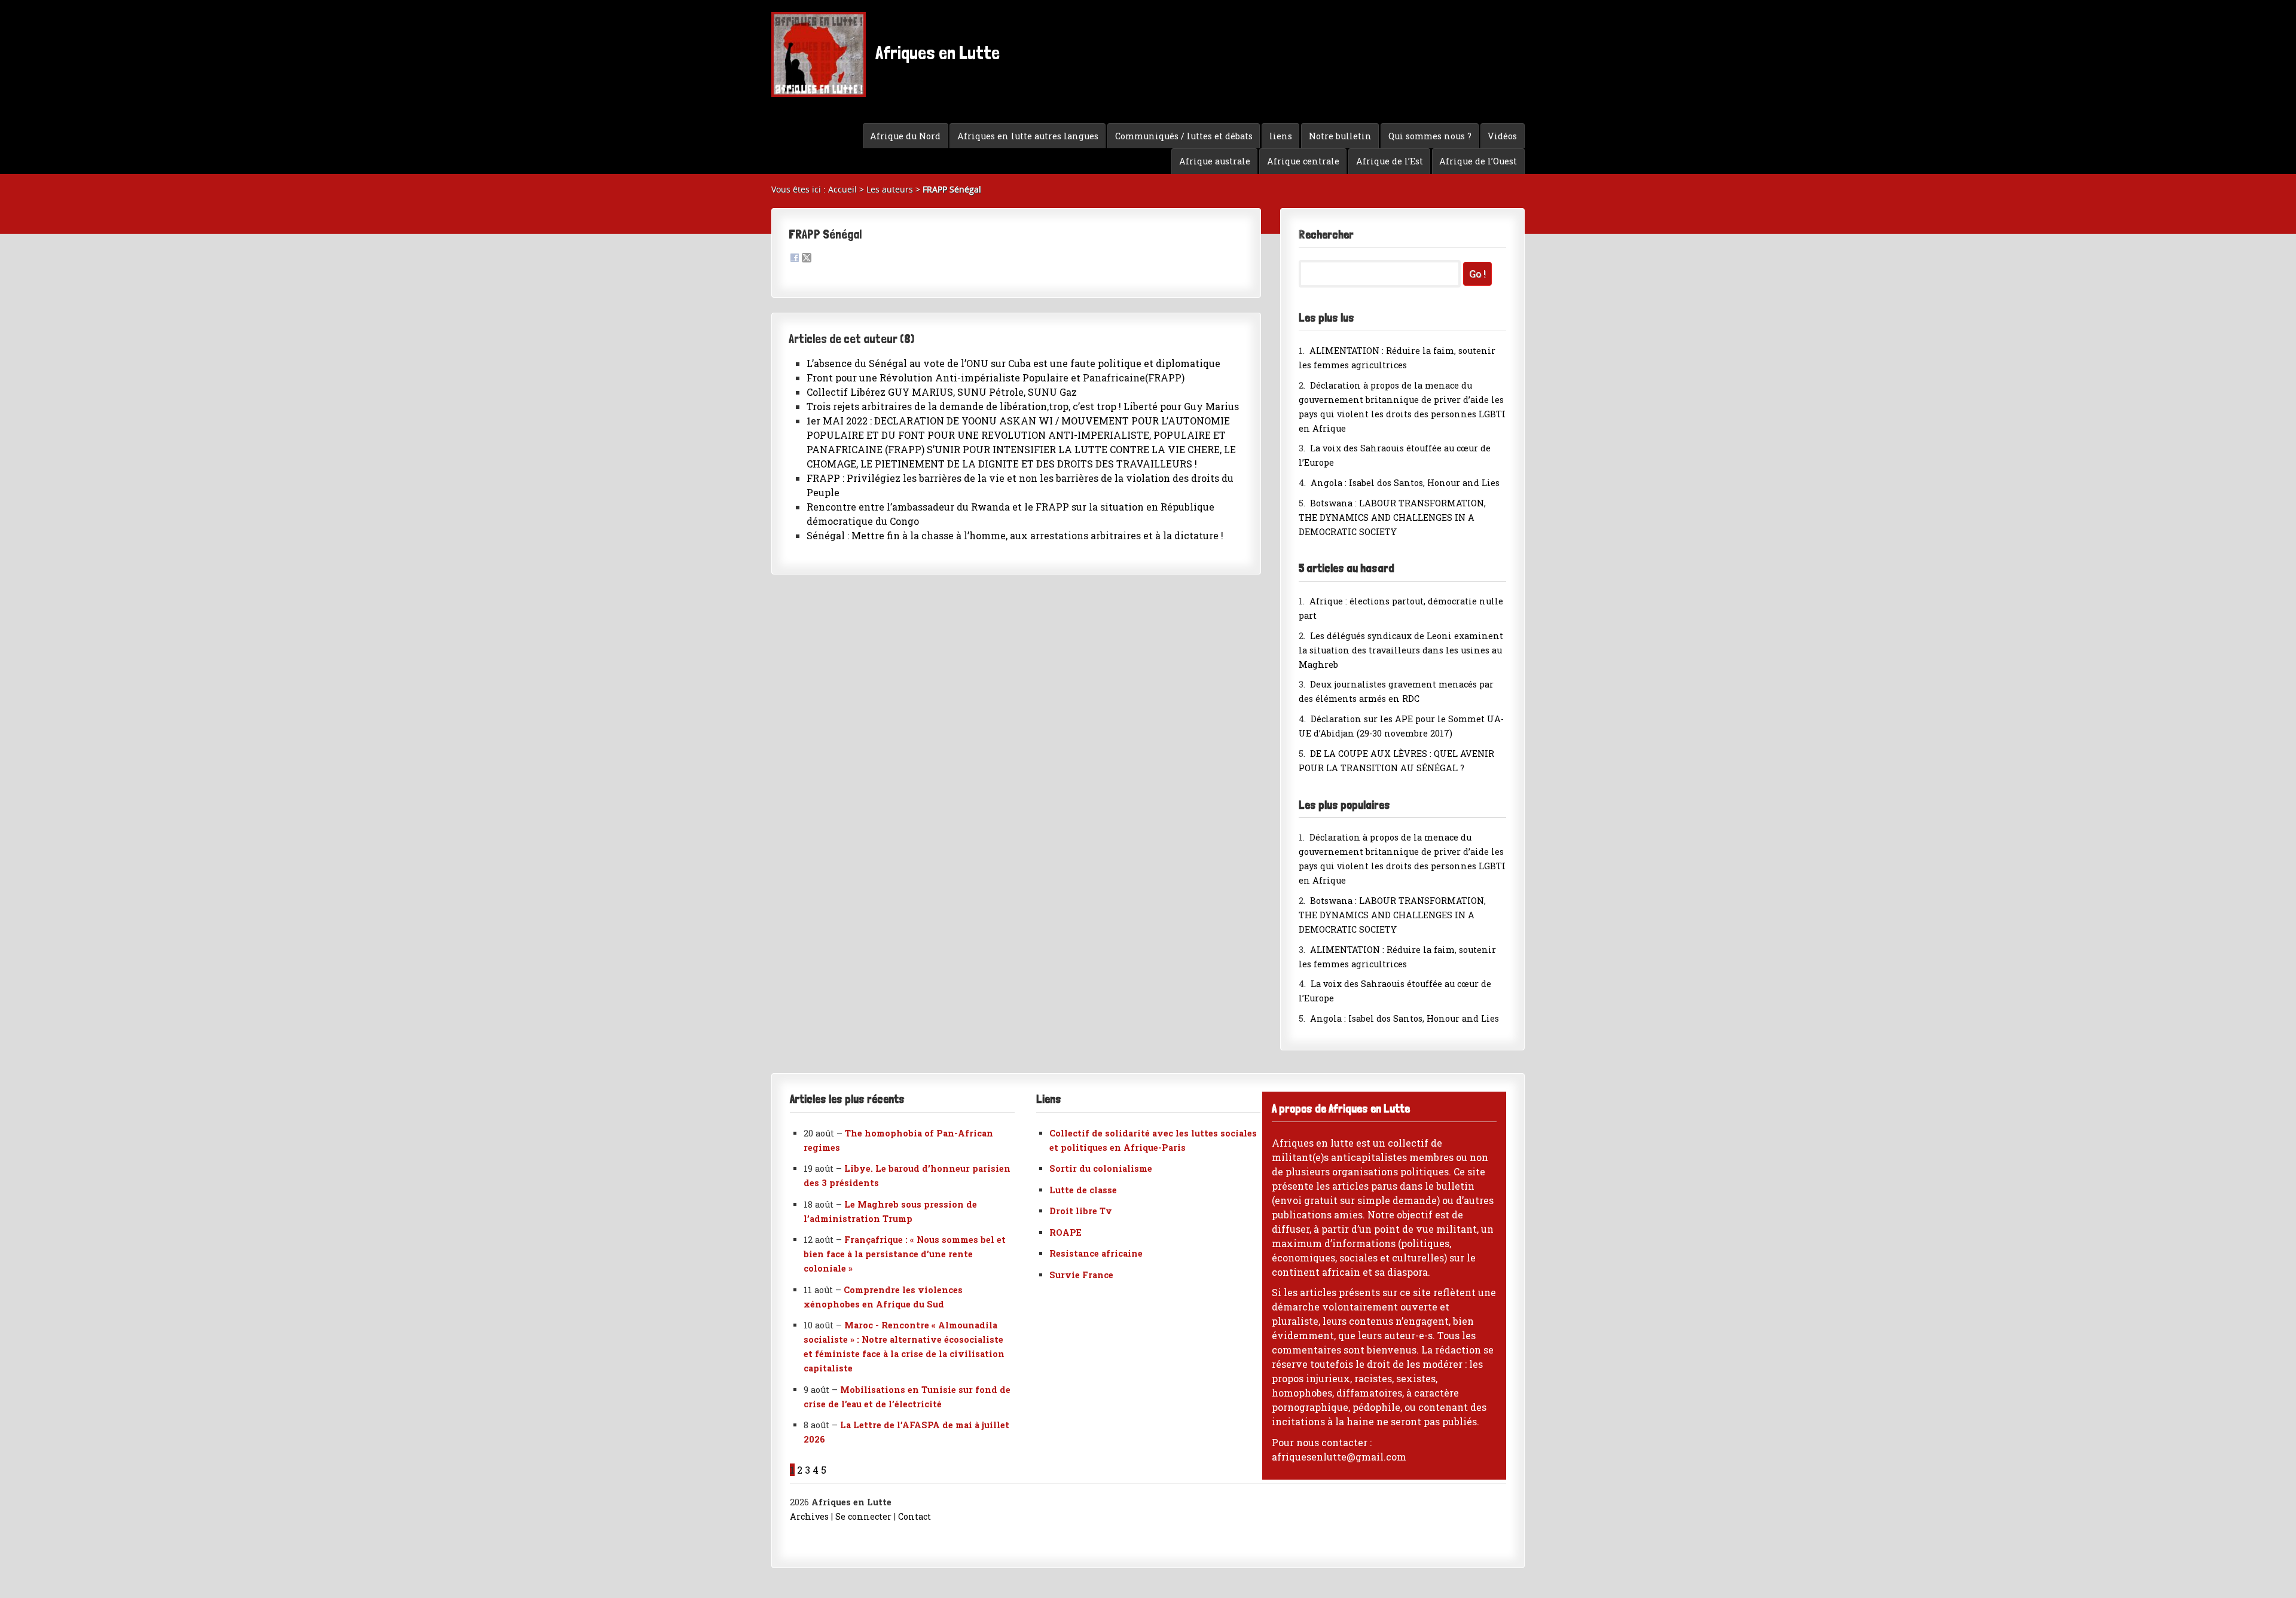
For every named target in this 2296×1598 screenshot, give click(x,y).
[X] (807, 259)
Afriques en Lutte (936, 53)
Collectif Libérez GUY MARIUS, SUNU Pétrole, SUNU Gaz (942, 392)
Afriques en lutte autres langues (1028, 136)
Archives (809, 1516)
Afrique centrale (1303, 161)
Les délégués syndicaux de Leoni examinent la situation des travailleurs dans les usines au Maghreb (1401, 650)
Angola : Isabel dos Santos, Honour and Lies (1405, 483)
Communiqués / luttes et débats (1184, 136)
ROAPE (1065, 1232)
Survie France (1081, 1275)
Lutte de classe (1083, 1190)
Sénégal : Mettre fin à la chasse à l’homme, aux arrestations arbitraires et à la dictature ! (1015, 535)
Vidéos (1502, 136)
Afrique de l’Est (1390, 161)
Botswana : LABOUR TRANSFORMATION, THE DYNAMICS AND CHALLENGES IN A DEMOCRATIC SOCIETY (1392, 517)
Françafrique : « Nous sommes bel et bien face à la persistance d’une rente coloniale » (905, 1254)
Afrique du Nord (905, 136)
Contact (915, 1516)
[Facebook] (795, 259)
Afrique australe (1215, 161)
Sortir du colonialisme (1101, 1168)
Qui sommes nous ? (1430, 136)
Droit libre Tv (1081, 1211)
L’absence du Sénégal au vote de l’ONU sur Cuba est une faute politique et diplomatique (1013, 363)
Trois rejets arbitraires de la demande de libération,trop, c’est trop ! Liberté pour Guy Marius (1023, 406)
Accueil (842, 189)
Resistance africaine (1096, 1253)
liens (1281, 136)
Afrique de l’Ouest (1478, 161)
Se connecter (863, 1516)
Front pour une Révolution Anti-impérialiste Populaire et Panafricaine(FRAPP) (996, 378)
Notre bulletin (1340, 136)
